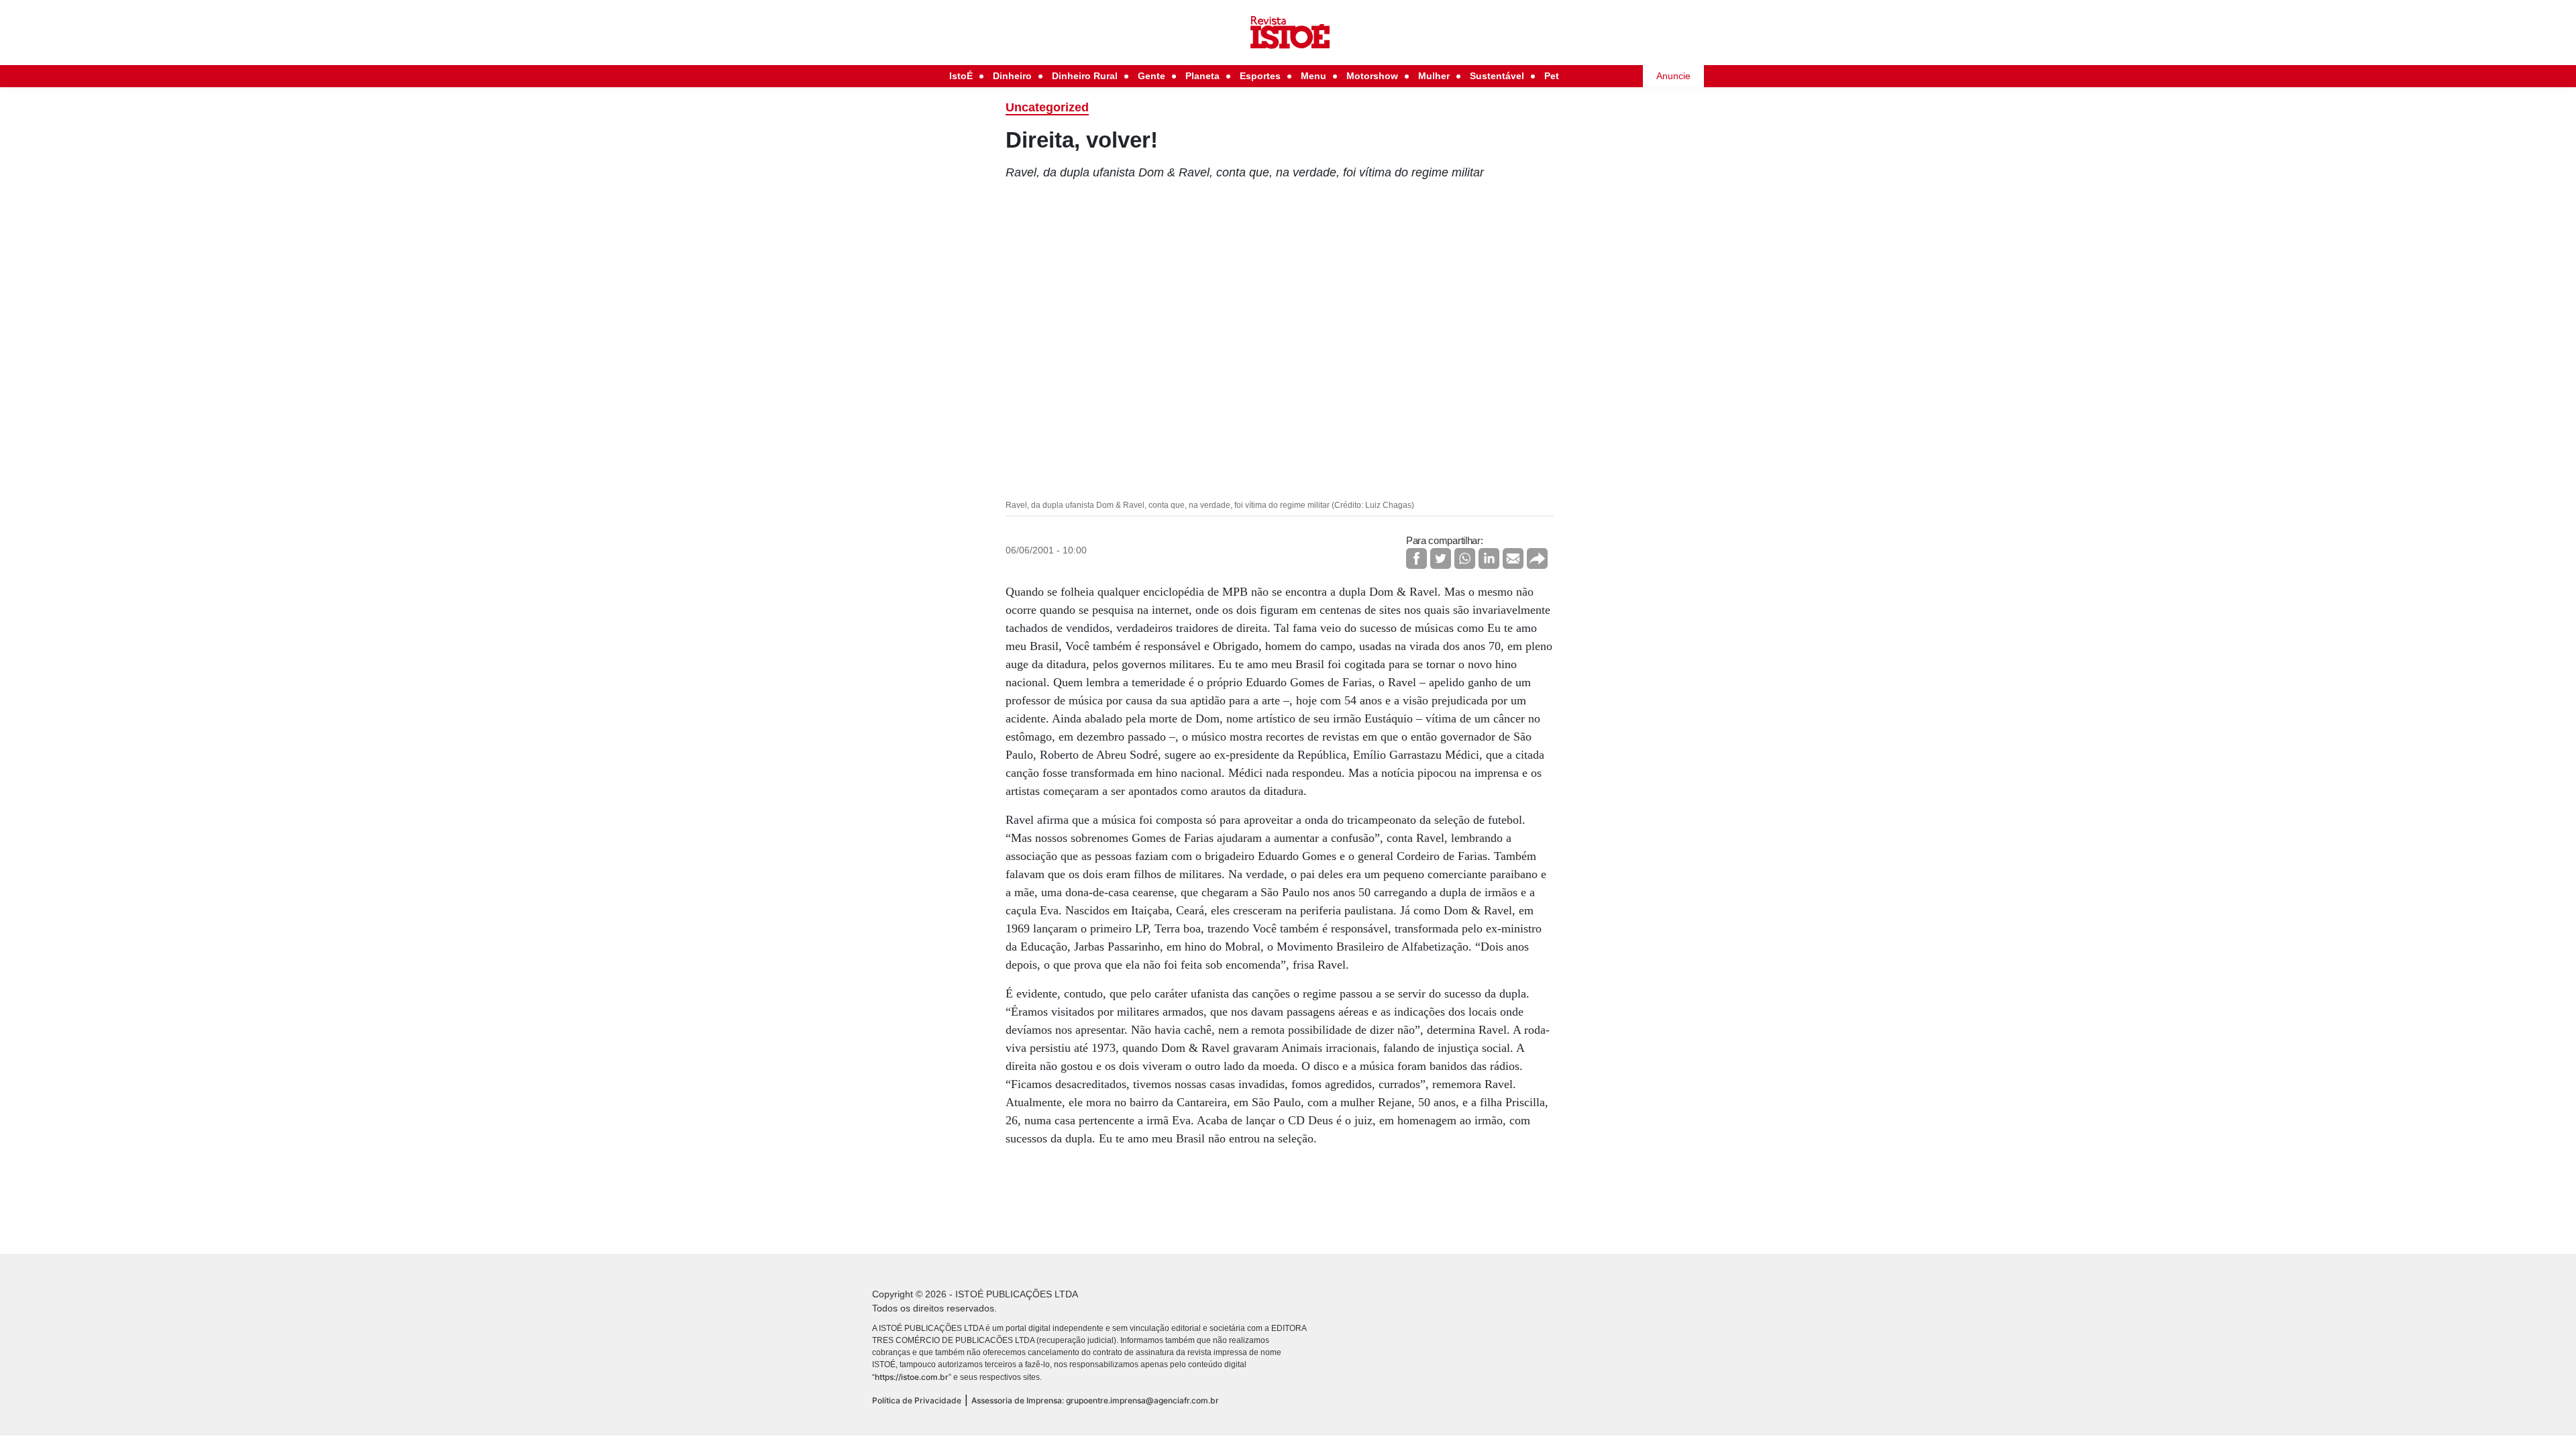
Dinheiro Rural (1085, 76)
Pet (1552, 76)
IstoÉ (961, 76)
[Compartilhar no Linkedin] (1489, 558)
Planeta (1202, 76)
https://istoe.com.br (912, 1377)
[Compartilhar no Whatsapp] (1465, 558)
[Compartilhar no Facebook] (1416, 558)
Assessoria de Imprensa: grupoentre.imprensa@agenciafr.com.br (1095, 1400)
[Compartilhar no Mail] (1513, 558)
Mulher (1434, 76)
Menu (1313, 76)
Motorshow (1372, 76)
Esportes (1260, 76)
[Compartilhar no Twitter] (1441, 558)
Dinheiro (1012, 76)
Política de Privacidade (917, 1400)
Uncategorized (1047, 107)
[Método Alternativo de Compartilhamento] (1537, 558)
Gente (1151, 76)
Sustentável (1497, 76)
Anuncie (1673, 76)
